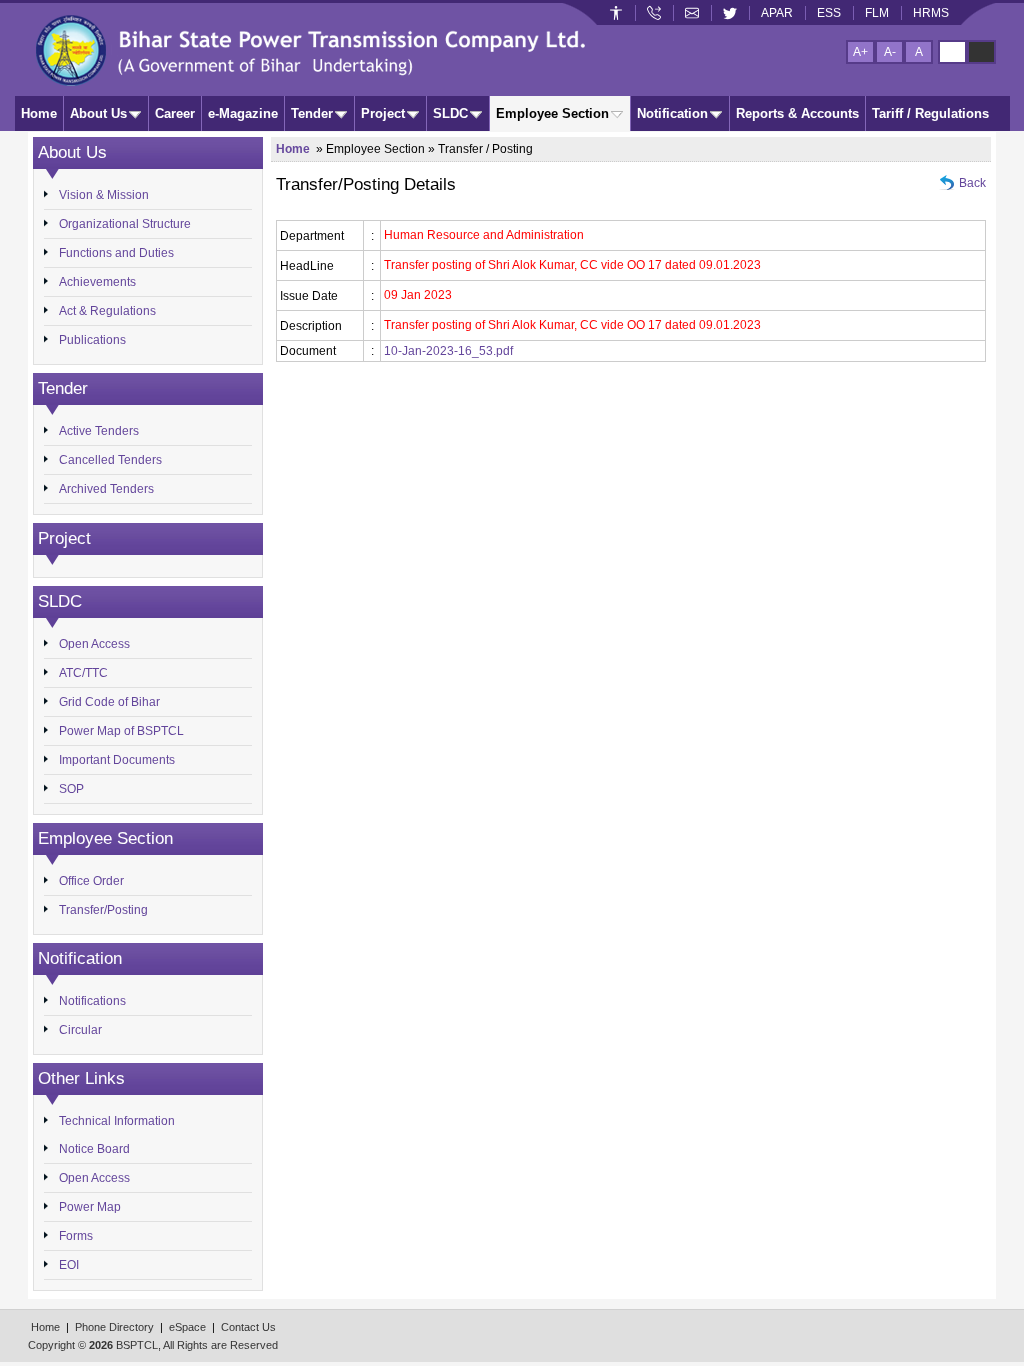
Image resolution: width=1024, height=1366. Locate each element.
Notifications (92, 1001)
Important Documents (117, 760)
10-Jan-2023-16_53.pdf (448, 351)
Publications (92, 340)
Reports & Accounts (797, 113)
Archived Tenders (106, 489)
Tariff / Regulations (930, 113)
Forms (76, 1236)
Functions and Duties (116, 253)
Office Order (91, 881)
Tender (312, 113)
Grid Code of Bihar (109, 702)
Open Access (94, 644)
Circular (80, 1030)
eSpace (187, 1327)
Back (972, 183)
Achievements (97, 282)
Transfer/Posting (103, 910)
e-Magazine (243, 113)
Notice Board (94, 1149)
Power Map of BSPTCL (121, 731)
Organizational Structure (125, 224)
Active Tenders (99, 431)
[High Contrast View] (981, 52)
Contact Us (248, 1327)
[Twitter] (730, 13)
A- (890, 52)
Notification (672, 113)
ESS (829, 13)
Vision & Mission (104, 195)
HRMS (931, 13)
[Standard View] (952, 52)
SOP (71, 789)
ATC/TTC (83, 673)
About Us (98, 113)
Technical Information (117, 1121)
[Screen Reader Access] (616, 13)
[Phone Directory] (654, 13)
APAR (777, 13)
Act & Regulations (107, 311)
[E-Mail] (692, 13)
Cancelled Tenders (110, 460)
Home (39, 113)
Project (383, 113)
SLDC (450, 113)
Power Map (90, 1207)
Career (175, 113)
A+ (860, 52)
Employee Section (552, 113)
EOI (69, 1265)
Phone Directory (114, 1327)
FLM (877, 13)
